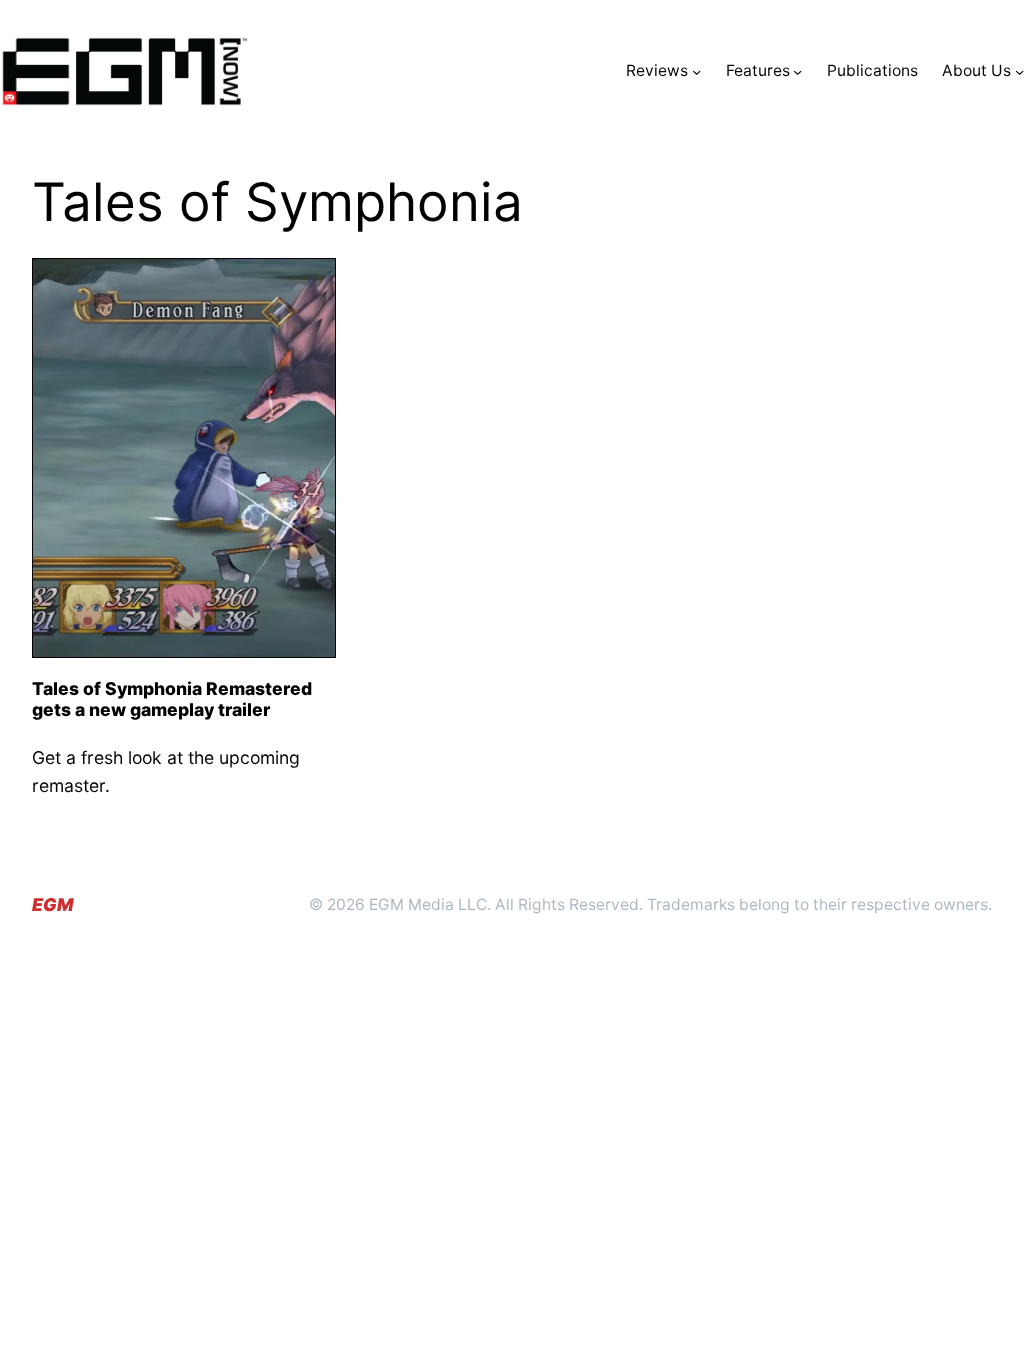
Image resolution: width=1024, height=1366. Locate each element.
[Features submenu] (797, 71)
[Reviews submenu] (696, 71)
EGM (52, 904)
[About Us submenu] (1019, 71)
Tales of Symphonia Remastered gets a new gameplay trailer (172, 699)
